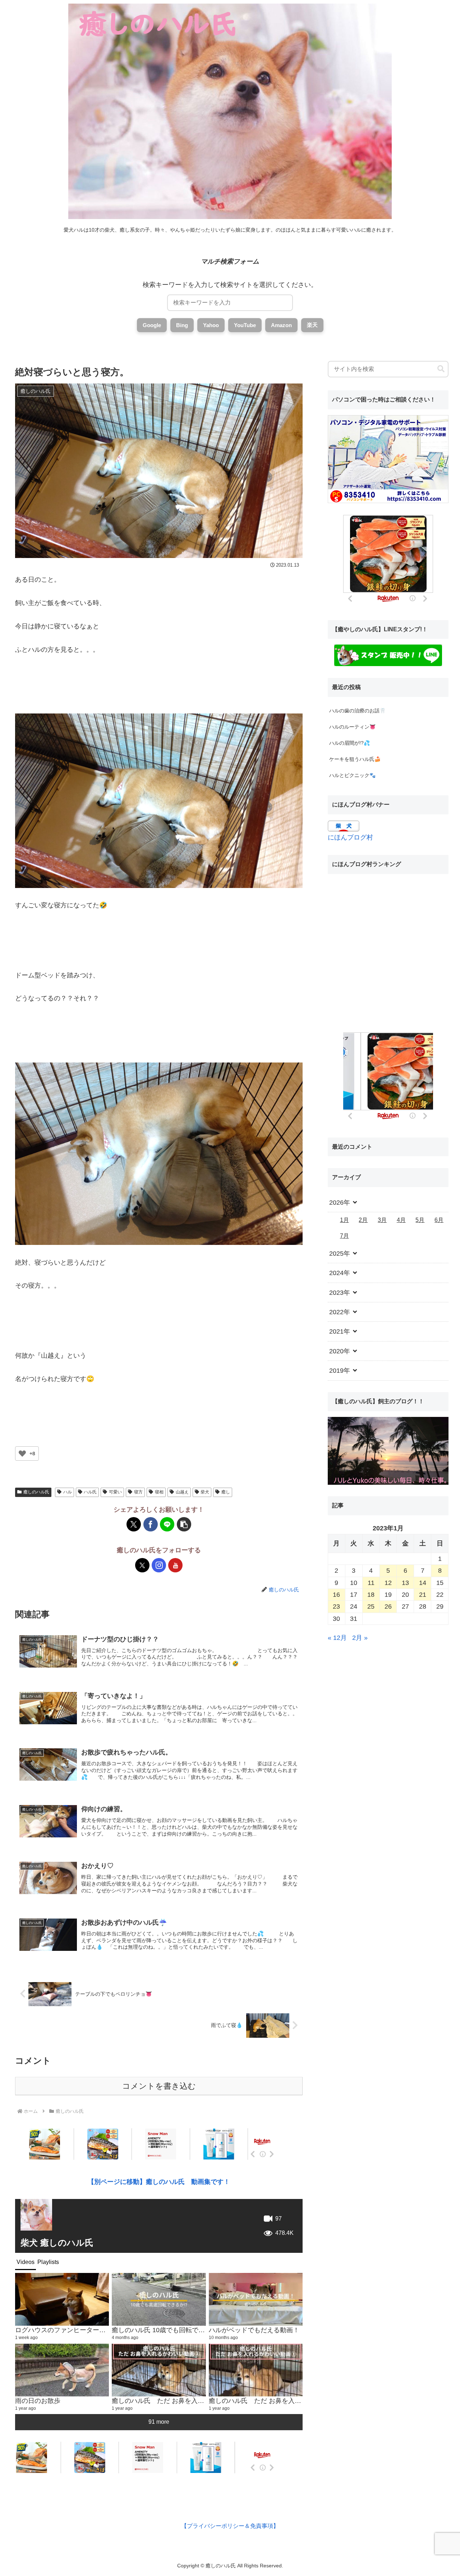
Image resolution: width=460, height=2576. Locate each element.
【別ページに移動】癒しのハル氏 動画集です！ (159, 2182)
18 (371, 1595)
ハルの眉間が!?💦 (349, 743)
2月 (363, 1220)
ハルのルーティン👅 (352, 727)
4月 (401, 1220)
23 (336, 1606)
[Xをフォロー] (142, 1565)
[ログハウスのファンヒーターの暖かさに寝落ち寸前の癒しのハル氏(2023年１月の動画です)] (62, 2299)
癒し (226, 1492)
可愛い (115, 1492)
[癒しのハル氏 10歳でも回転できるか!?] (159, 2299)
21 (423, 1595)
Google (152, 325)
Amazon (281, 325)
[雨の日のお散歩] (62, 2370)
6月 (439, 1220)
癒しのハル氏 (36, 1492)
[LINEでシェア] (167, 1524)
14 (423, 1583)
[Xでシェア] (134, 1524)
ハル (68, 1492)
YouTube (245, 325)
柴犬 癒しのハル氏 (57, 2243)
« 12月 (337, 1638)
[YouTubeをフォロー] (175, 1565)
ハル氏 (90, 1492)
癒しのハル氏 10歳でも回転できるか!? (167, 2330)
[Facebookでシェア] (151, 1524)
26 (388, 1606)
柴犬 (205, 1492)
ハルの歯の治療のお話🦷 (357, 711)
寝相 (159, 1492)
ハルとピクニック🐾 (352, 775)
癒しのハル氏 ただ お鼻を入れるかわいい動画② (184, 2401)
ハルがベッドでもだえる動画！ (254, 2330)
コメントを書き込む (159, 2086)
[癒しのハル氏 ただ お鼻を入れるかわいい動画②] (159, 2370)
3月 (382, 1220)
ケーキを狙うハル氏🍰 (355, 759)
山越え (182, 1492)
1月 (344, 1220)
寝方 (138, 1492)
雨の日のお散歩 (38, 2401)
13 (405, 1583)
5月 (420, 1220)
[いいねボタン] (22, 1454)
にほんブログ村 (350, 837)
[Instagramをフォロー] (159, 1565)
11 (371, 1583)
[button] (184, 1524)
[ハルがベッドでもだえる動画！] (256, 2299)
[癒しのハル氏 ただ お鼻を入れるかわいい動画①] (256, 2370)
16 (336, 1595)
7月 (344, 1236)
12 (388, 1583)
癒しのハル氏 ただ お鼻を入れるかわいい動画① (281, 2401)
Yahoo (211, 325)
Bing (182, 325)
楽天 (312, 325)
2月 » (360, 1638)
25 (371, 1606)
